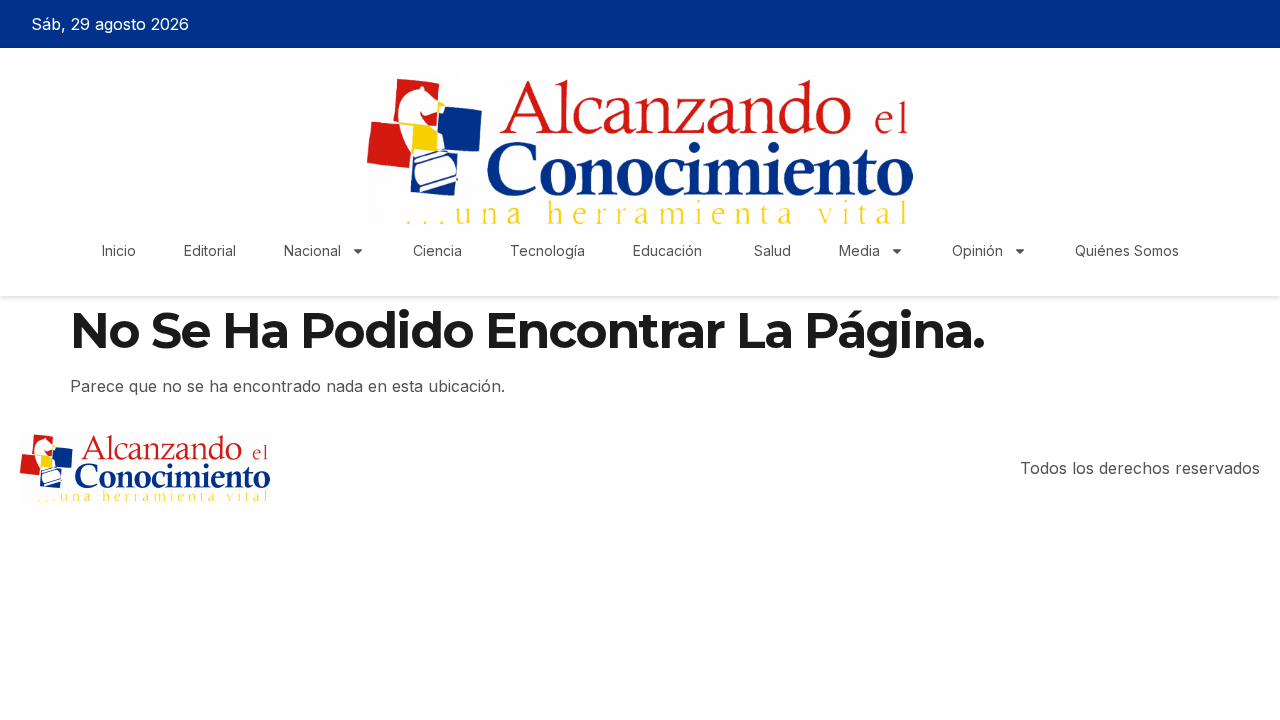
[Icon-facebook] (1151, 24)
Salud (772, 250)
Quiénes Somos (1127, 250)
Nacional (312, 250)
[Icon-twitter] (1186, 24)
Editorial (210, 250)
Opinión (977, 250)
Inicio (119, 250)
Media (859, 250)
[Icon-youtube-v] (1256, 24)
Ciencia (437, 250)
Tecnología (547, 250)
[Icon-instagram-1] (1221, 24)
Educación (669, 250)
